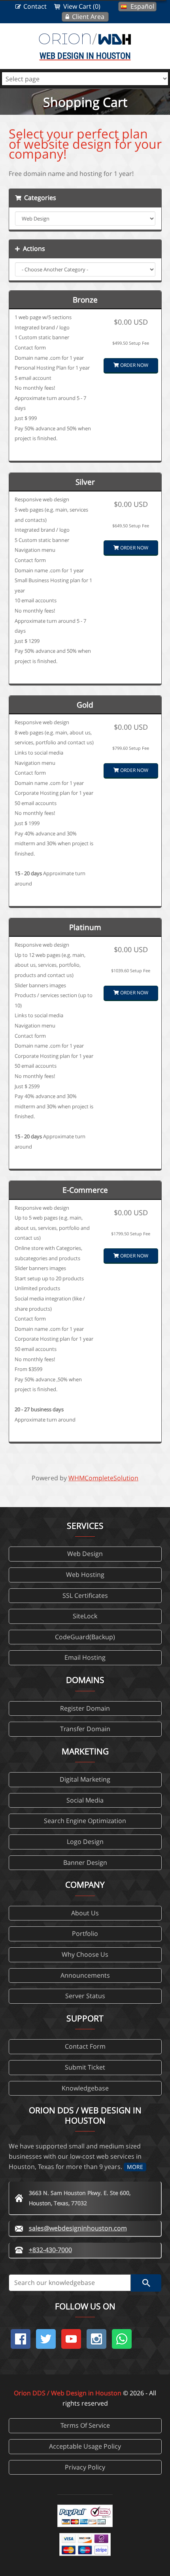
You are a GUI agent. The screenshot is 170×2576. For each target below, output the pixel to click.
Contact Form (85, 2046)
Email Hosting (85, 1657)
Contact (35, 6)
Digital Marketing (85, 1779)
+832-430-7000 (50, 2250)
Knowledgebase (85, 2088)
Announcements (85, 1975)
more (135, 2167)
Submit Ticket (85, 2067)
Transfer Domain (85, 1729)
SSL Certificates (85, 1595)
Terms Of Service (85, 2425)
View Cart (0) (82, 6)
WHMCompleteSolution (103, 1478)
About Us (85, 1913)
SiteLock (85, 1616)
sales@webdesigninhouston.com (78, 2228)
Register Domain (85, 1708)
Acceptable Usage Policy (85, 2446)
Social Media (85, 1800)
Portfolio (85, 1933)
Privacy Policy (85, 2467)
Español (142, 6)
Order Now (134, 365)
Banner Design (85, 1862)
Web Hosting (85, 1575)
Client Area (88, 17)
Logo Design (85, 1842)
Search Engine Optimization (85, 1821)
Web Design (85, 1554)
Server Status (85, 1996)
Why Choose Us (85, 1954)
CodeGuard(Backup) (85, 1637)
